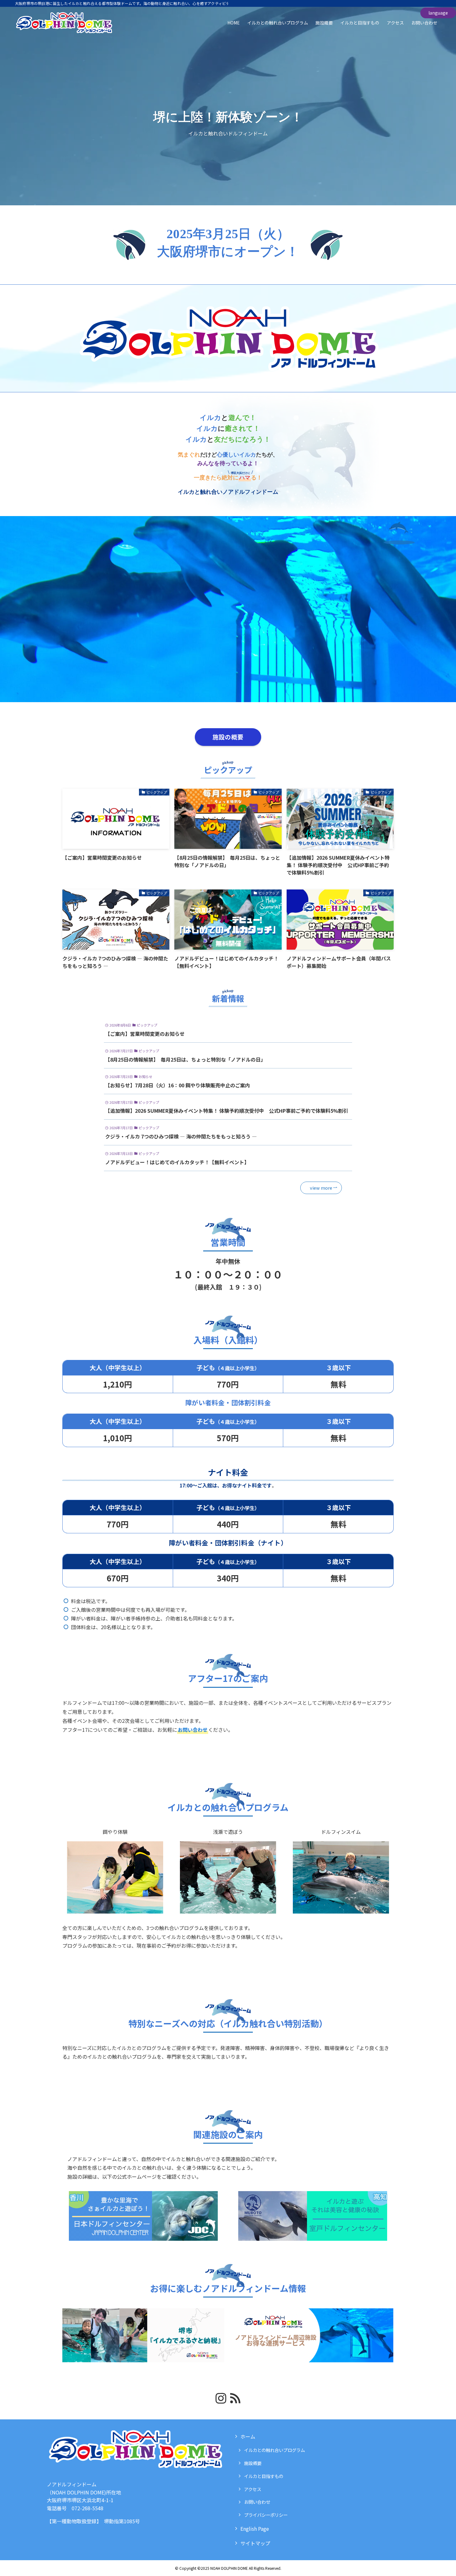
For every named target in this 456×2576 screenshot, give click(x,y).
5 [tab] (232, 707)
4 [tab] (224, 707)
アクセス (253, 2489)
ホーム (248, 2436)
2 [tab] (210, 707)
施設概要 (253, 2463)
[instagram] (221, 2398)
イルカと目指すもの (264, 2476)
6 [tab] (239, 707)
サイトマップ (255, 2543)
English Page (255, 2529)
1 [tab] (203, 707)
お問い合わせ (257, 2502)
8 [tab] (253, 707)
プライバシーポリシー (266, 2515)
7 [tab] (246, 707)
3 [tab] (217, 707)
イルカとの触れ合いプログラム (275, 2450)
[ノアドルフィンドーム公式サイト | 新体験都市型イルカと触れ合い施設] (64, 23)
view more (321, 1188)
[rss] (235, 2398)
